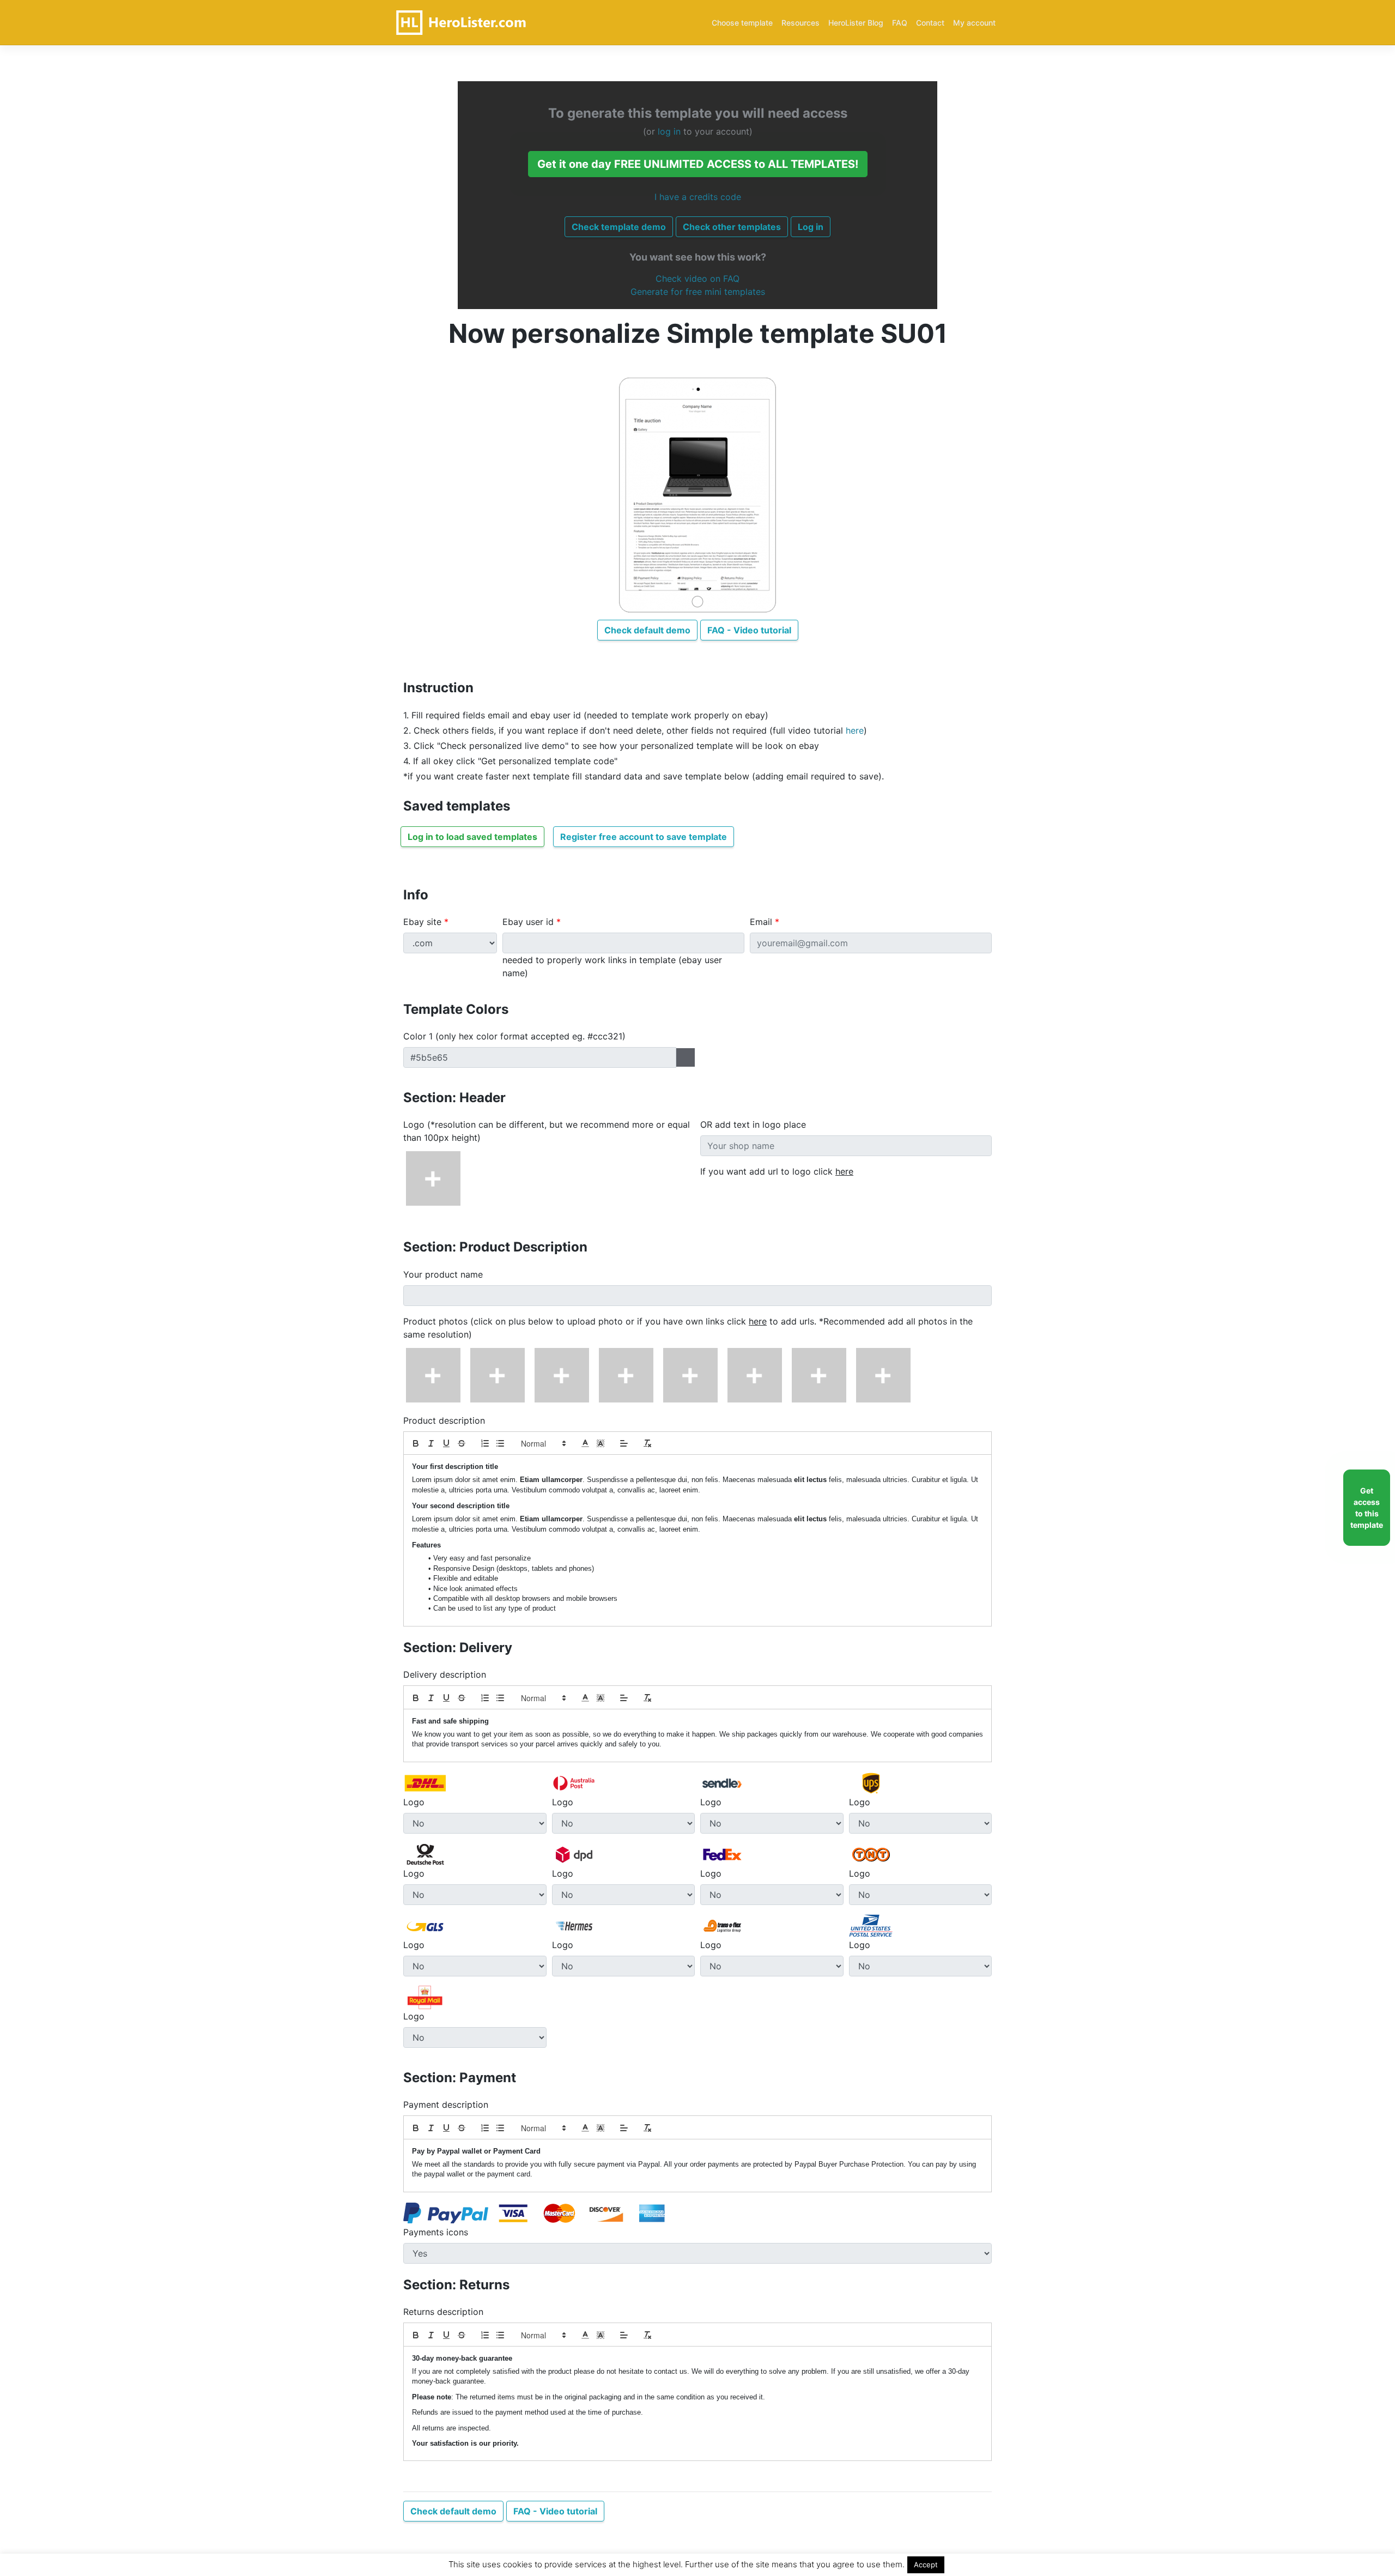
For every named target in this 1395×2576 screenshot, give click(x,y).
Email (765, 922)
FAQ (900, 23)
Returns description (443, 2312)
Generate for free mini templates (698, 292)
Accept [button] (926, 2565)
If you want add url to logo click (777, 1171)
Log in (811, 227)
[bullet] (500, 1443)
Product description (444, 1420)
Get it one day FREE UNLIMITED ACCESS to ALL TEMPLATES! (698, 164)
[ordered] (485, 1443)
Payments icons (436, 2232)
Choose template (742, 23)
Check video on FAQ (697, 279)
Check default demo (647, 630)
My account (974, 23)
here (855, 730)
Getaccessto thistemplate (1367, 1508)
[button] (543, 1443)
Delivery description (445, 1674)
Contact (930, 23)
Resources (800, 23)
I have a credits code (698, 197)
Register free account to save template (644, 837)
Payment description (446, 2105)
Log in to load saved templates (472, 837)
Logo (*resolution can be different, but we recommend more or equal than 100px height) (547, 1131)
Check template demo (619, 227)
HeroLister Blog (856, 23)
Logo (414, 1802)
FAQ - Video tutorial (749, 630)
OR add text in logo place (753, 1124)
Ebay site (426, 922)
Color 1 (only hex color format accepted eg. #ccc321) (514, 1036)
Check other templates (732, 227)
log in (669, 131)
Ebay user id (532, 922)
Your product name (443, 1274)
